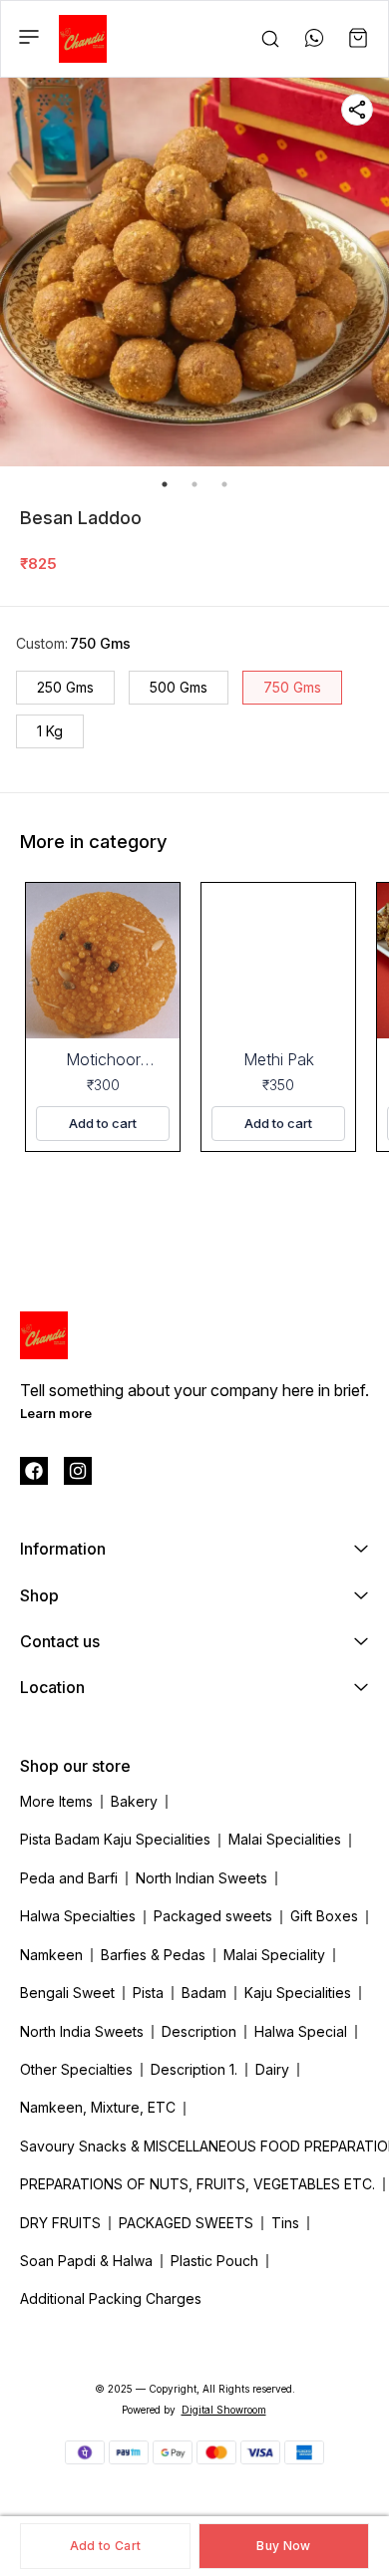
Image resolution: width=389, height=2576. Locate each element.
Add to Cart (105, 2546)
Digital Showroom (224, 2410)
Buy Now (283, 2546)
